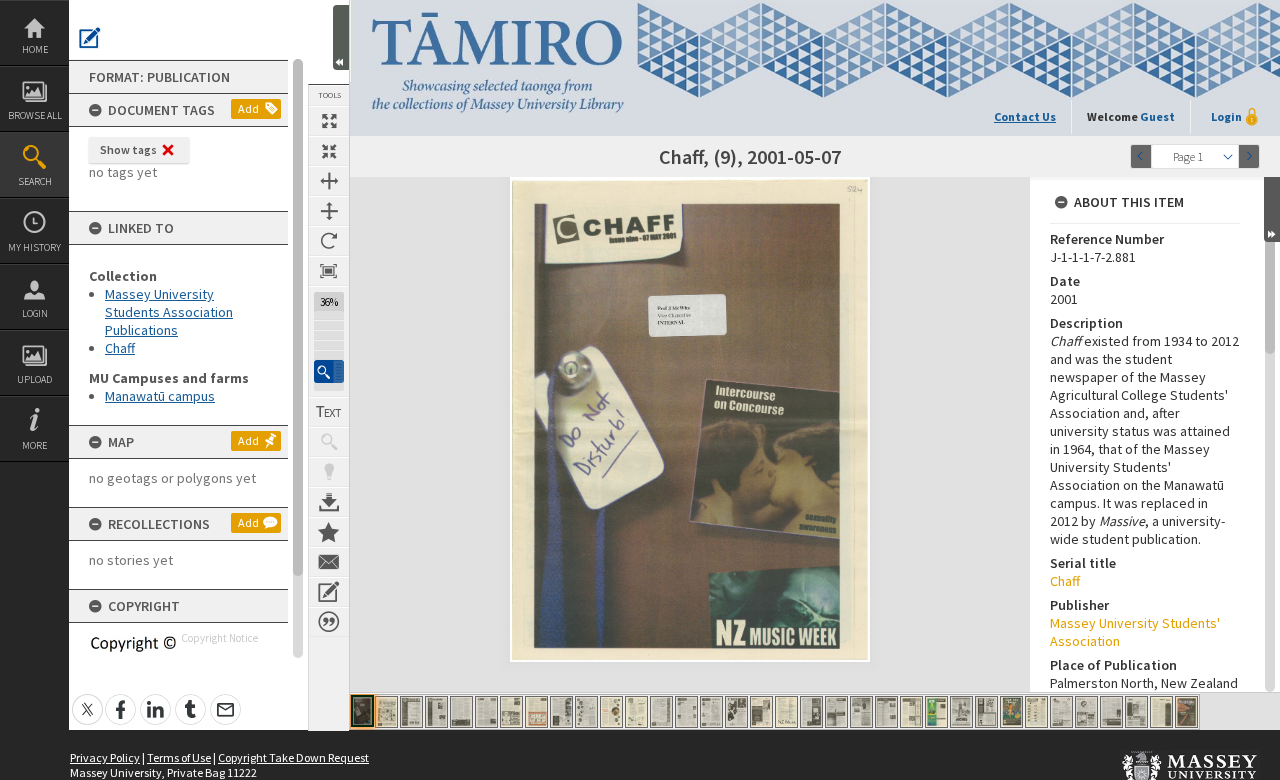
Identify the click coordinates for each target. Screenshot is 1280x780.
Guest (1157, 116)
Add (248, 108)
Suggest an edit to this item (90, 38)
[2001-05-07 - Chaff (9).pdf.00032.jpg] (1136, 712)
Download (329, 502)
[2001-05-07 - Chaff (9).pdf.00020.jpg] (836, 712)
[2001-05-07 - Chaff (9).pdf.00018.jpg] (786, 712)
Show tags (128, 149)
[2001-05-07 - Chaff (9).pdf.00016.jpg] (736, 712)
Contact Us (1025, 116)
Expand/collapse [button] (1272, 209)
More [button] (34, 445)
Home (35, 49)
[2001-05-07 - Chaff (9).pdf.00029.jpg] (1061, 712)
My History (34, 247)
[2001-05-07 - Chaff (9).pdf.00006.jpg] (486, 712)
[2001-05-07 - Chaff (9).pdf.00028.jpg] (1036, 712)
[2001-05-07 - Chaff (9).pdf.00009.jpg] (561, 712)
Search (35, 181)
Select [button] (1228, 156)
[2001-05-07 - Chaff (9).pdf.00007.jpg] (511, 712)
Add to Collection (329, 532)
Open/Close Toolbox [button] (341, 37)
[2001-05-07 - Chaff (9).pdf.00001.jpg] (362, 711)
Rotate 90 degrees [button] (329, 241)
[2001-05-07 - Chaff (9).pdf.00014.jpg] (686, 712)
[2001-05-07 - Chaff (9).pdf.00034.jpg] (1186, 712)
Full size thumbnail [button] (329, 121)
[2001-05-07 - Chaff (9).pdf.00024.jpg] (936, 712)
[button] (329, 371)
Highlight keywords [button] (329, 472)
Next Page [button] (1249, 156)
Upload (34, 379)
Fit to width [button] (329, 181)
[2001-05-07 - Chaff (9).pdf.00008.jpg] (536, 712)
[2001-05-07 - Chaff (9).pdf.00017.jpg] (761, 712)
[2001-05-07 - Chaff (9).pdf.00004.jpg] (436, 712)
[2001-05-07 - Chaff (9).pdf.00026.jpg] (986, 712)
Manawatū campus (160, 396)
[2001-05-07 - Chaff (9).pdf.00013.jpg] (661, 712)
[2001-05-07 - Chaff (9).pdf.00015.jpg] (711, 712)
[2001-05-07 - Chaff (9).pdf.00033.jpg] (1161, 712)
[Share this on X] (87, 698)
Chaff (120, 348)
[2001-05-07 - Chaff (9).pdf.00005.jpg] (461, 712)
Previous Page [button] (1141, 156)
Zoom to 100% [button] (329, 271)
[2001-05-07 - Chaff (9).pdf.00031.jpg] (1111, 712)
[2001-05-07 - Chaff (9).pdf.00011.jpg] (611, 712)
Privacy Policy (105, 757)
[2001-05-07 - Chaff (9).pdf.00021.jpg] (861, 712)
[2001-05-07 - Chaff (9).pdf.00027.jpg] (1011, 712)
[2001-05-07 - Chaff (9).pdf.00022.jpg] (886, 712)
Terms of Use (179, 757)
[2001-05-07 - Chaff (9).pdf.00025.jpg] (961, 712)
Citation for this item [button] (329, 622)
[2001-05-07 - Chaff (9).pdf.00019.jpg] (811, 712)
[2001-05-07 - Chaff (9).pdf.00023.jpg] (911, 712)
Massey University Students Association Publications (169, 312)
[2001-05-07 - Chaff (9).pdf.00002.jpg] (386, 712)
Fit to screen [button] (329, 151)
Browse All (35, 115)
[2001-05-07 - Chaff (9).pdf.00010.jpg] (586, 712)
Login (35, 313)
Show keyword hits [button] (329, 442)
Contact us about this (329, 562)
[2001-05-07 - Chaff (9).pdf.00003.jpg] (411, 712)
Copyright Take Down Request (293, 757)
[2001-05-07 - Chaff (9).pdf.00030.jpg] (1086, 712)
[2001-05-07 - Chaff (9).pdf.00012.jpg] (636, 712)
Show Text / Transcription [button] (329, 412)
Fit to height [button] (329, 211)
